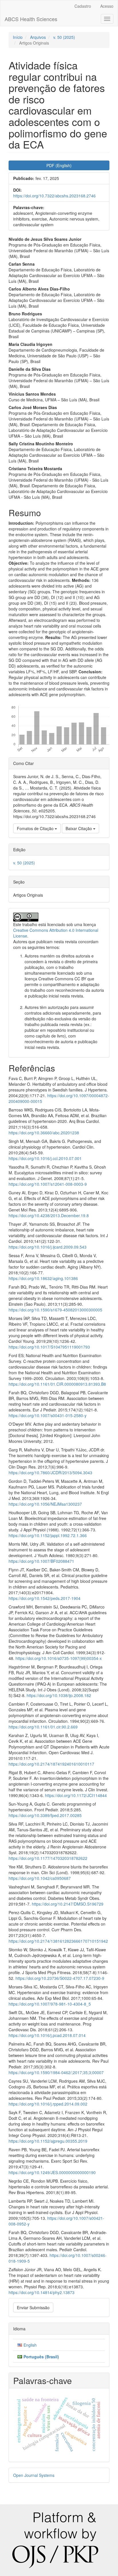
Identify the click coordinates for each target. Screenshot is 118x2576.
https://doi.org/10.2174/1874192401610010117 (51, 1764)
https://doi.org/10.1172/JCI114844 (76, 1795)
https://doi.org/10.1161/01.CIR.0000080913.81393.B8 (57, 1384)
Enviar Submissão (33, 2307)
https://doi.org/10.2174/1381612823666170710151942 (58, 1941)
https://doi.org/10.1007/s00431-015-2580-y (48, 1415)
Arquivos (38, 37)
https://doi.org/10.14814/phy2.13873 (42, 2292)
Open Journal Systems (34, 2475)
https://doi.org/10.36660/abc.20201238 (44, 1133)
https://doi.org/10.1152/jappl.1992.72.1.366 (48, 1535)
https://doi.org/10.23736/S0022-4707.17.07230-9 (60, 1978)
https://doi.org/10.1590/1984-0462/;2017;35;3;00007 (56, 2072)
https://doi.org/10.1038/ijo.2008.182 (59, 1695)
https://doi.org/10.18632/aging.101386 (43, 1278)
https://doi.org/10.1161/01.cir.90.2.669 (43, 1727)
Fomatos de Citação (36, 828)
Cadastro (83, 6)
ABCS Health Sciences (31, 19)
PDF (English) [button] (59, 165)
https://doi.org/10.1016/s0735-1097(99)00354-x (59, 1658)
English (30, 2345)
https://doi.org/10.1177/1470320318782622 (48, 1858)
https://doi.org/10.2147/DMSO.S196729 (68, 1904)
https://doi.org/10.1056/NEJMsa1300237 (45, 1504)
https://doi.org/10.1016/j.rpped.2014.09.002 (48, 2104)
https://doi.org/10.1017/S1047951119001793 (49, 1347)
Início (18, 37)
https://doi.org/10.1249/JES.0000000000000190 (52, 2172)
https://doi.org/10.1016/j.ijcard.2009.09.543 (48, 1247)
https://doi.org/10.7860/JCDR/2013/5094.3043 (50, 1473)
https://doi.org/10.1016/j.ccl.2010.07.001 (45, 1158)
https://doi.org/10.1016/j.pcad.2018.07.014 (47, 2035)
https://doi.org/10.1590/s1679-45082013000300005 (55, 1310)
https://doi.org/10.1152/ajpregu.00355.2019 (48, 2141)
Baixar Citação (79, 828)
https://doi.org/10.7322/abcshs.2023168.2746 (54, 196)
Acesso (107, 6)
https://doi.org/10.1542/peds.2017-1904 (45, 1598)
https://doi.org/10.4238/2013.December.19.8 (49, 1215)
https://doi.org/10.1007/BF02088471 (41, 1561)
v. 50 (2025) (64, 37)
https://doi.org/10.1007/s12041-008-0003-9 (48, 1184)
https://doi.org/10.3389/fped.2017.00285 (45, 1815)
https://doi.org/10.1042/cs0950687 (40, 1878)
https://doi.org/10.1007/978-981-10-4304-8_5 (50, 2004)
